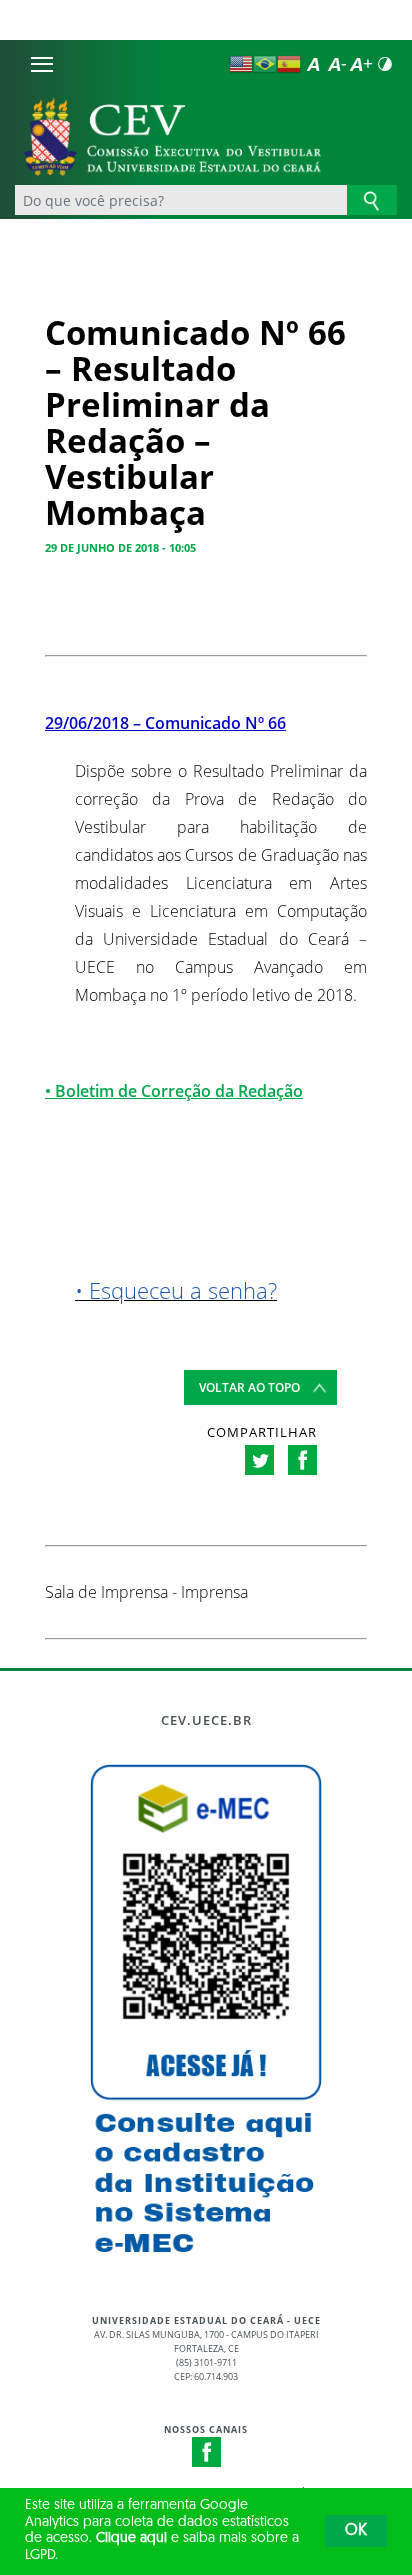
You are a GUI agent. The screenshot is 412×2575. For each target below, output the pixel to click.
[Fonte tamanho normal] (313, 64)
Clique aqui (131, 2538)
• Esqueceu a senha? (176, 1290)
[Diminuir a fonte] (337, 64)
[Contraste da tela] (385, 64)
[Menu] (42, 64)
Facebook (207, 2452)
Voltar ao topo (249, 1387)
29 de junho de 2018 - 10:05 (120, 547)
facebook (302, 1460)
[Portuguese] (265, 64)
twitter (259, 1460)
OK (356, 2531)
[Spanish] (289, 64)
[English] (241, 64)
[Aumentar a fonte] (361, 64)
